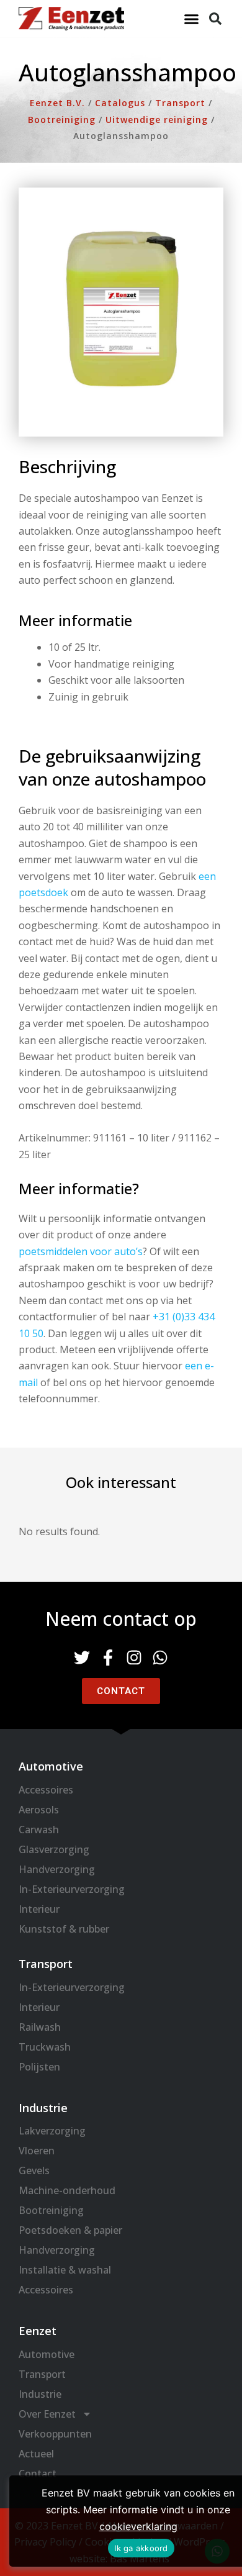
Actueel (36, 2454)
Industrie (40, 2394)
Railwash (40, 2027)
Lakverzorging (52, 2131)
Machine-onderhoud (67, 2190)
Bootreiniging (51, 2210)
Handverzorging (57, 1869)
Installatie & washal (65, 2270)
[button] (192, 19)
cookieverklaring (138, 2526)
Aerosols (39, 1810)
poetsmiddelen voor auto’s (81, 1251)
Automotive (47, 2354)
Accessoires (46, 1790)
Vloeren (37, 2151)
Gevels (34, 2170)
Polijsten (39, 2067)
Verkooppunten (55, 2434)
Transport (42, 2374)
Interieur (39, 1909)
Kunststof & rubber (64, 1929)
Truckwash (45, 2047)
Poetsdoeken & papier (70, 2230)
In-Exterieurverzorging (72, 1889)
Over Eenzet (47, 2414)
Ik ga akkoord (141, 2548)
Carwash (39, 1830)
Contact (38, 2474)
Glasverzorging (54, 1849)
